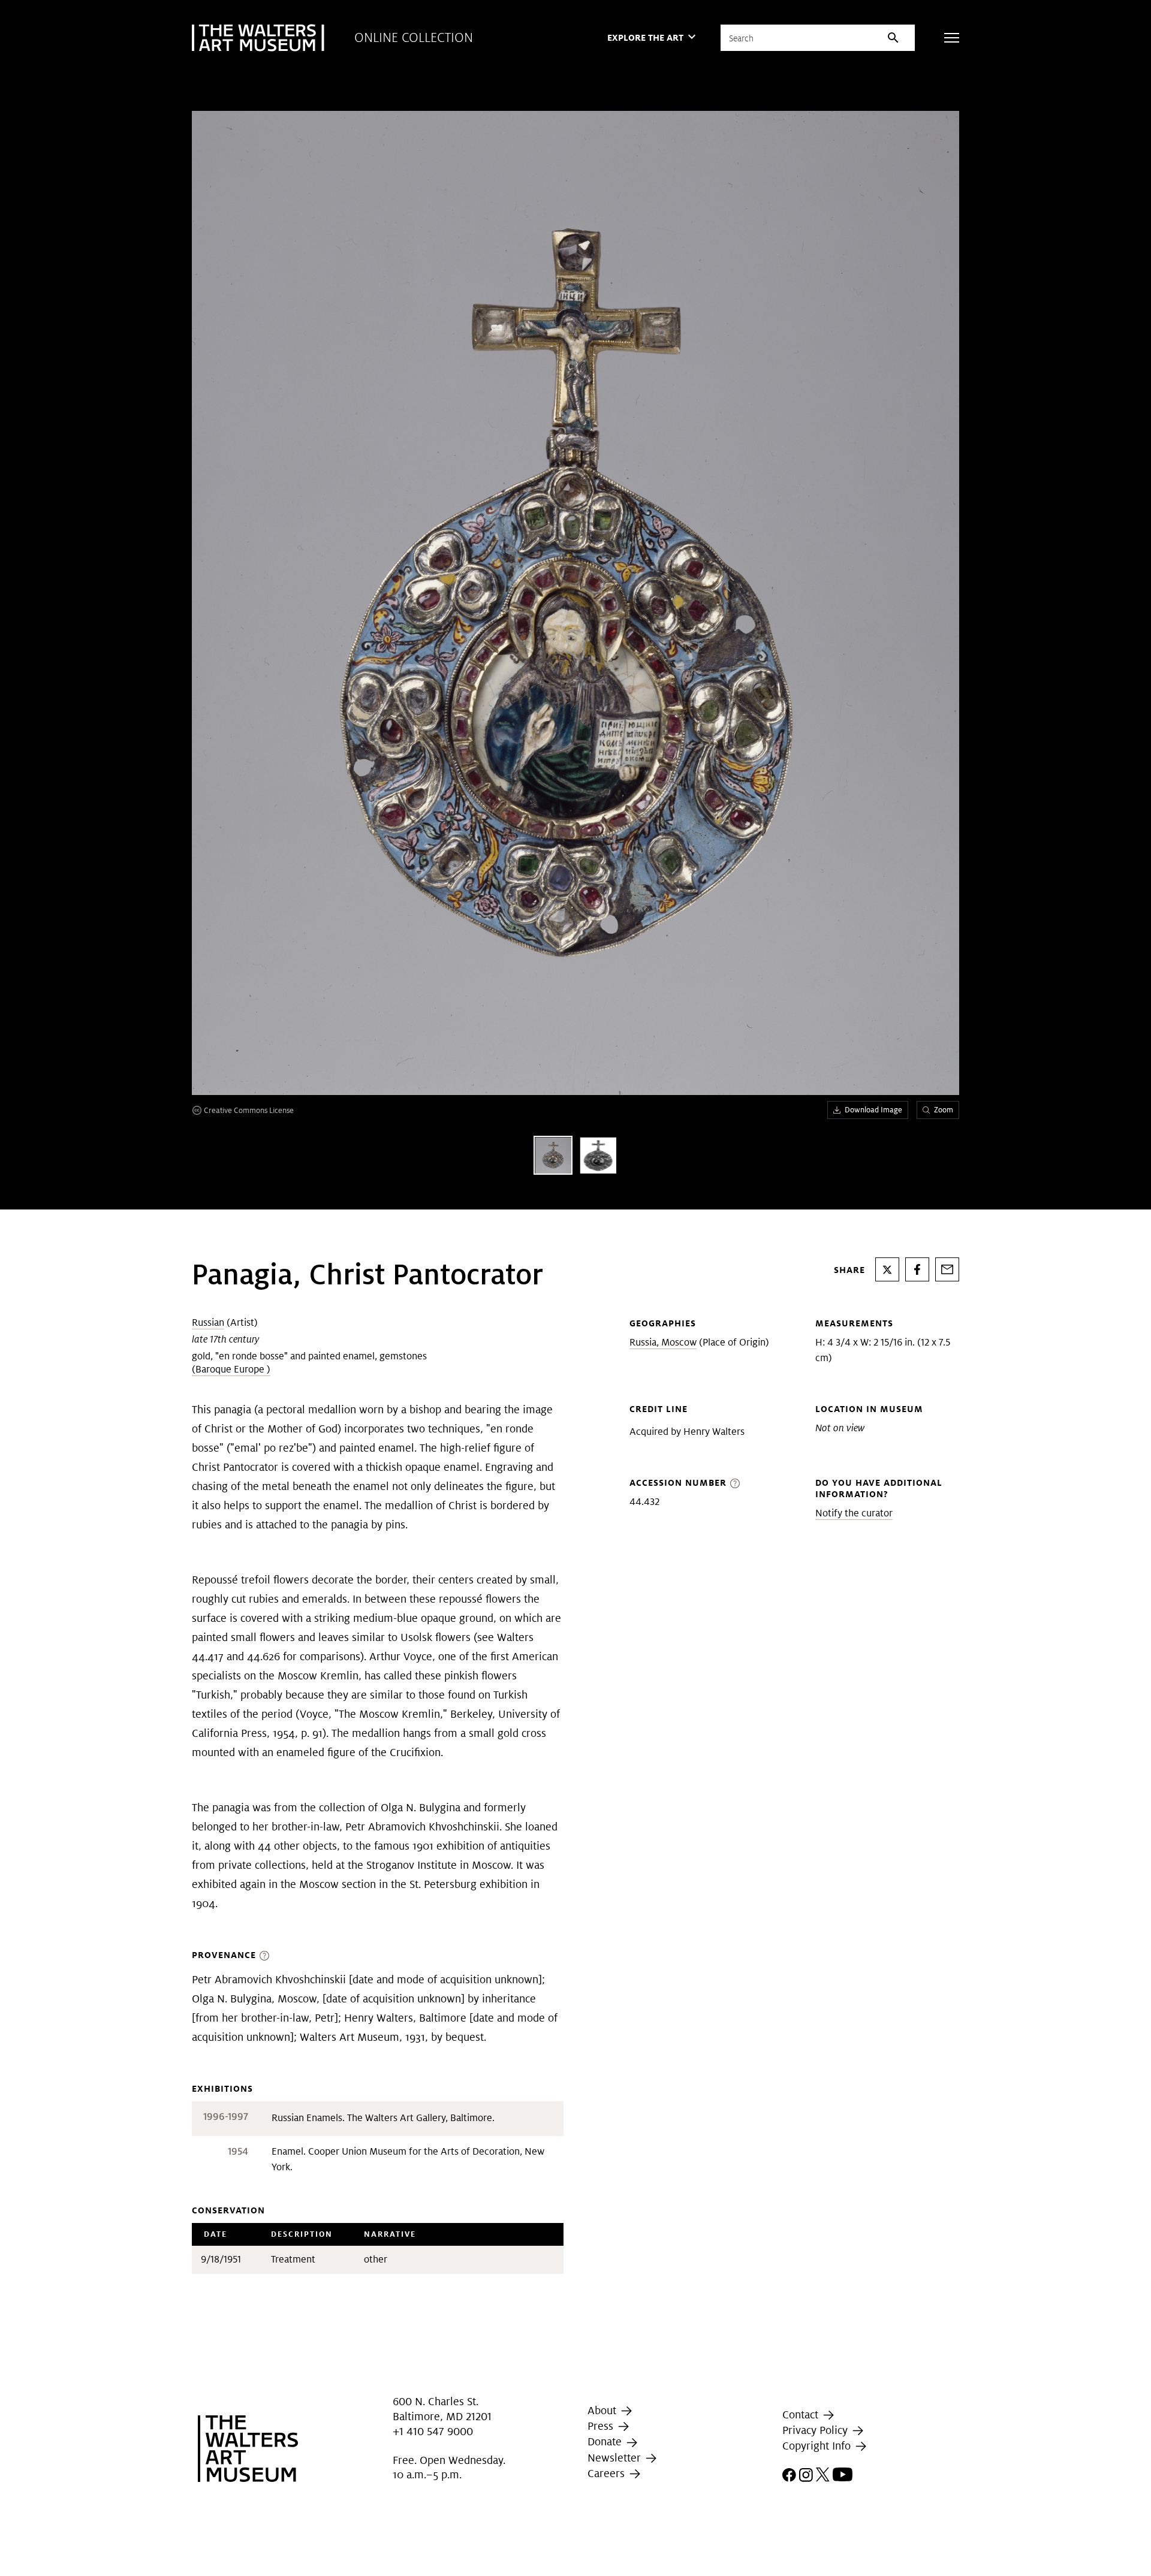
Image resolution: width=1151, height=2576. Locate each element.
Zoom (944, 1110)
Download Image (873, 1110)
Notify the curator (854, 1513)
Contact (802, 2414)
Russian (208, 1322)
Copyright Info (818, 2446)
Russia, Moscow (663, 1342)
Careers (608, 2473)
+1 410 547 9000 (433, 2431)
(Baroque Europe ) (231, 1369)
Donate (606, 2442)
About (603, 2410)
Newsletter (616, 2458)
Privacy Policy (816, 2430)
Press (602, 2426)
